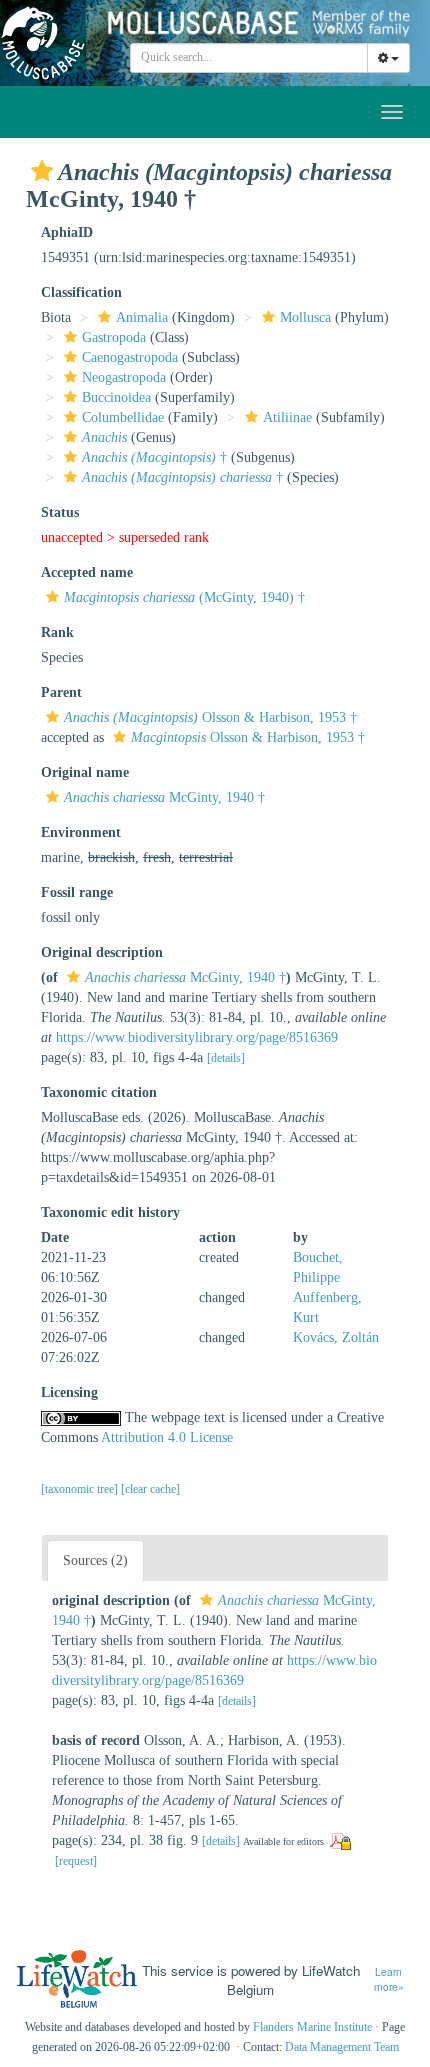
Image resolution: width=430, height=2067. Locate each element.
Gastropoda (114, 337)
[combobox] (249, 58)
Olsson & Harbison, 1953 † (210, 717)
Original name (85, 772)
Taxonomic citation (99, 1092)
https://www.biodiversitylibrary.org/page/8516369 (197, 1037)
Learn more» (389, 1979)
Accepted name (87, 572)
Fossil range (77, 892)
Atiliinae (287, 417)
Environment (81, 832)
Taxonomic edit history (110, 1212)
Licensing (69, 1392)
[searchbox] (249, 58)
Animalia (142, 317)
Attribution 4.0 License (167, 1437)
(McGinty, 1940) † (184, 597)
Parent (61, 692)
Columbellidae (123, 417)
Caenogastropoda (130, 357)
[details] (226, 1058)
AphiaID (67, 232)
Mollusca (305, 317)
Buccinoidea (116, 397)
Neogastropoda (124, 377)
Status (60, 512)
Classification (81, 292)
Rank (57, 632)
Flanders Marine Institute (312, 2027)
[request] (76, 1861)
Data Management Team (342, 2047)
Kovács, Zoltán (336, 1337)
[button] (42, 171)
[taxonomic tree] (81, 1489)
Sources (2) (95, 1560)
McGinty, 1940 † (164, 797)
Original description (102, 952)
